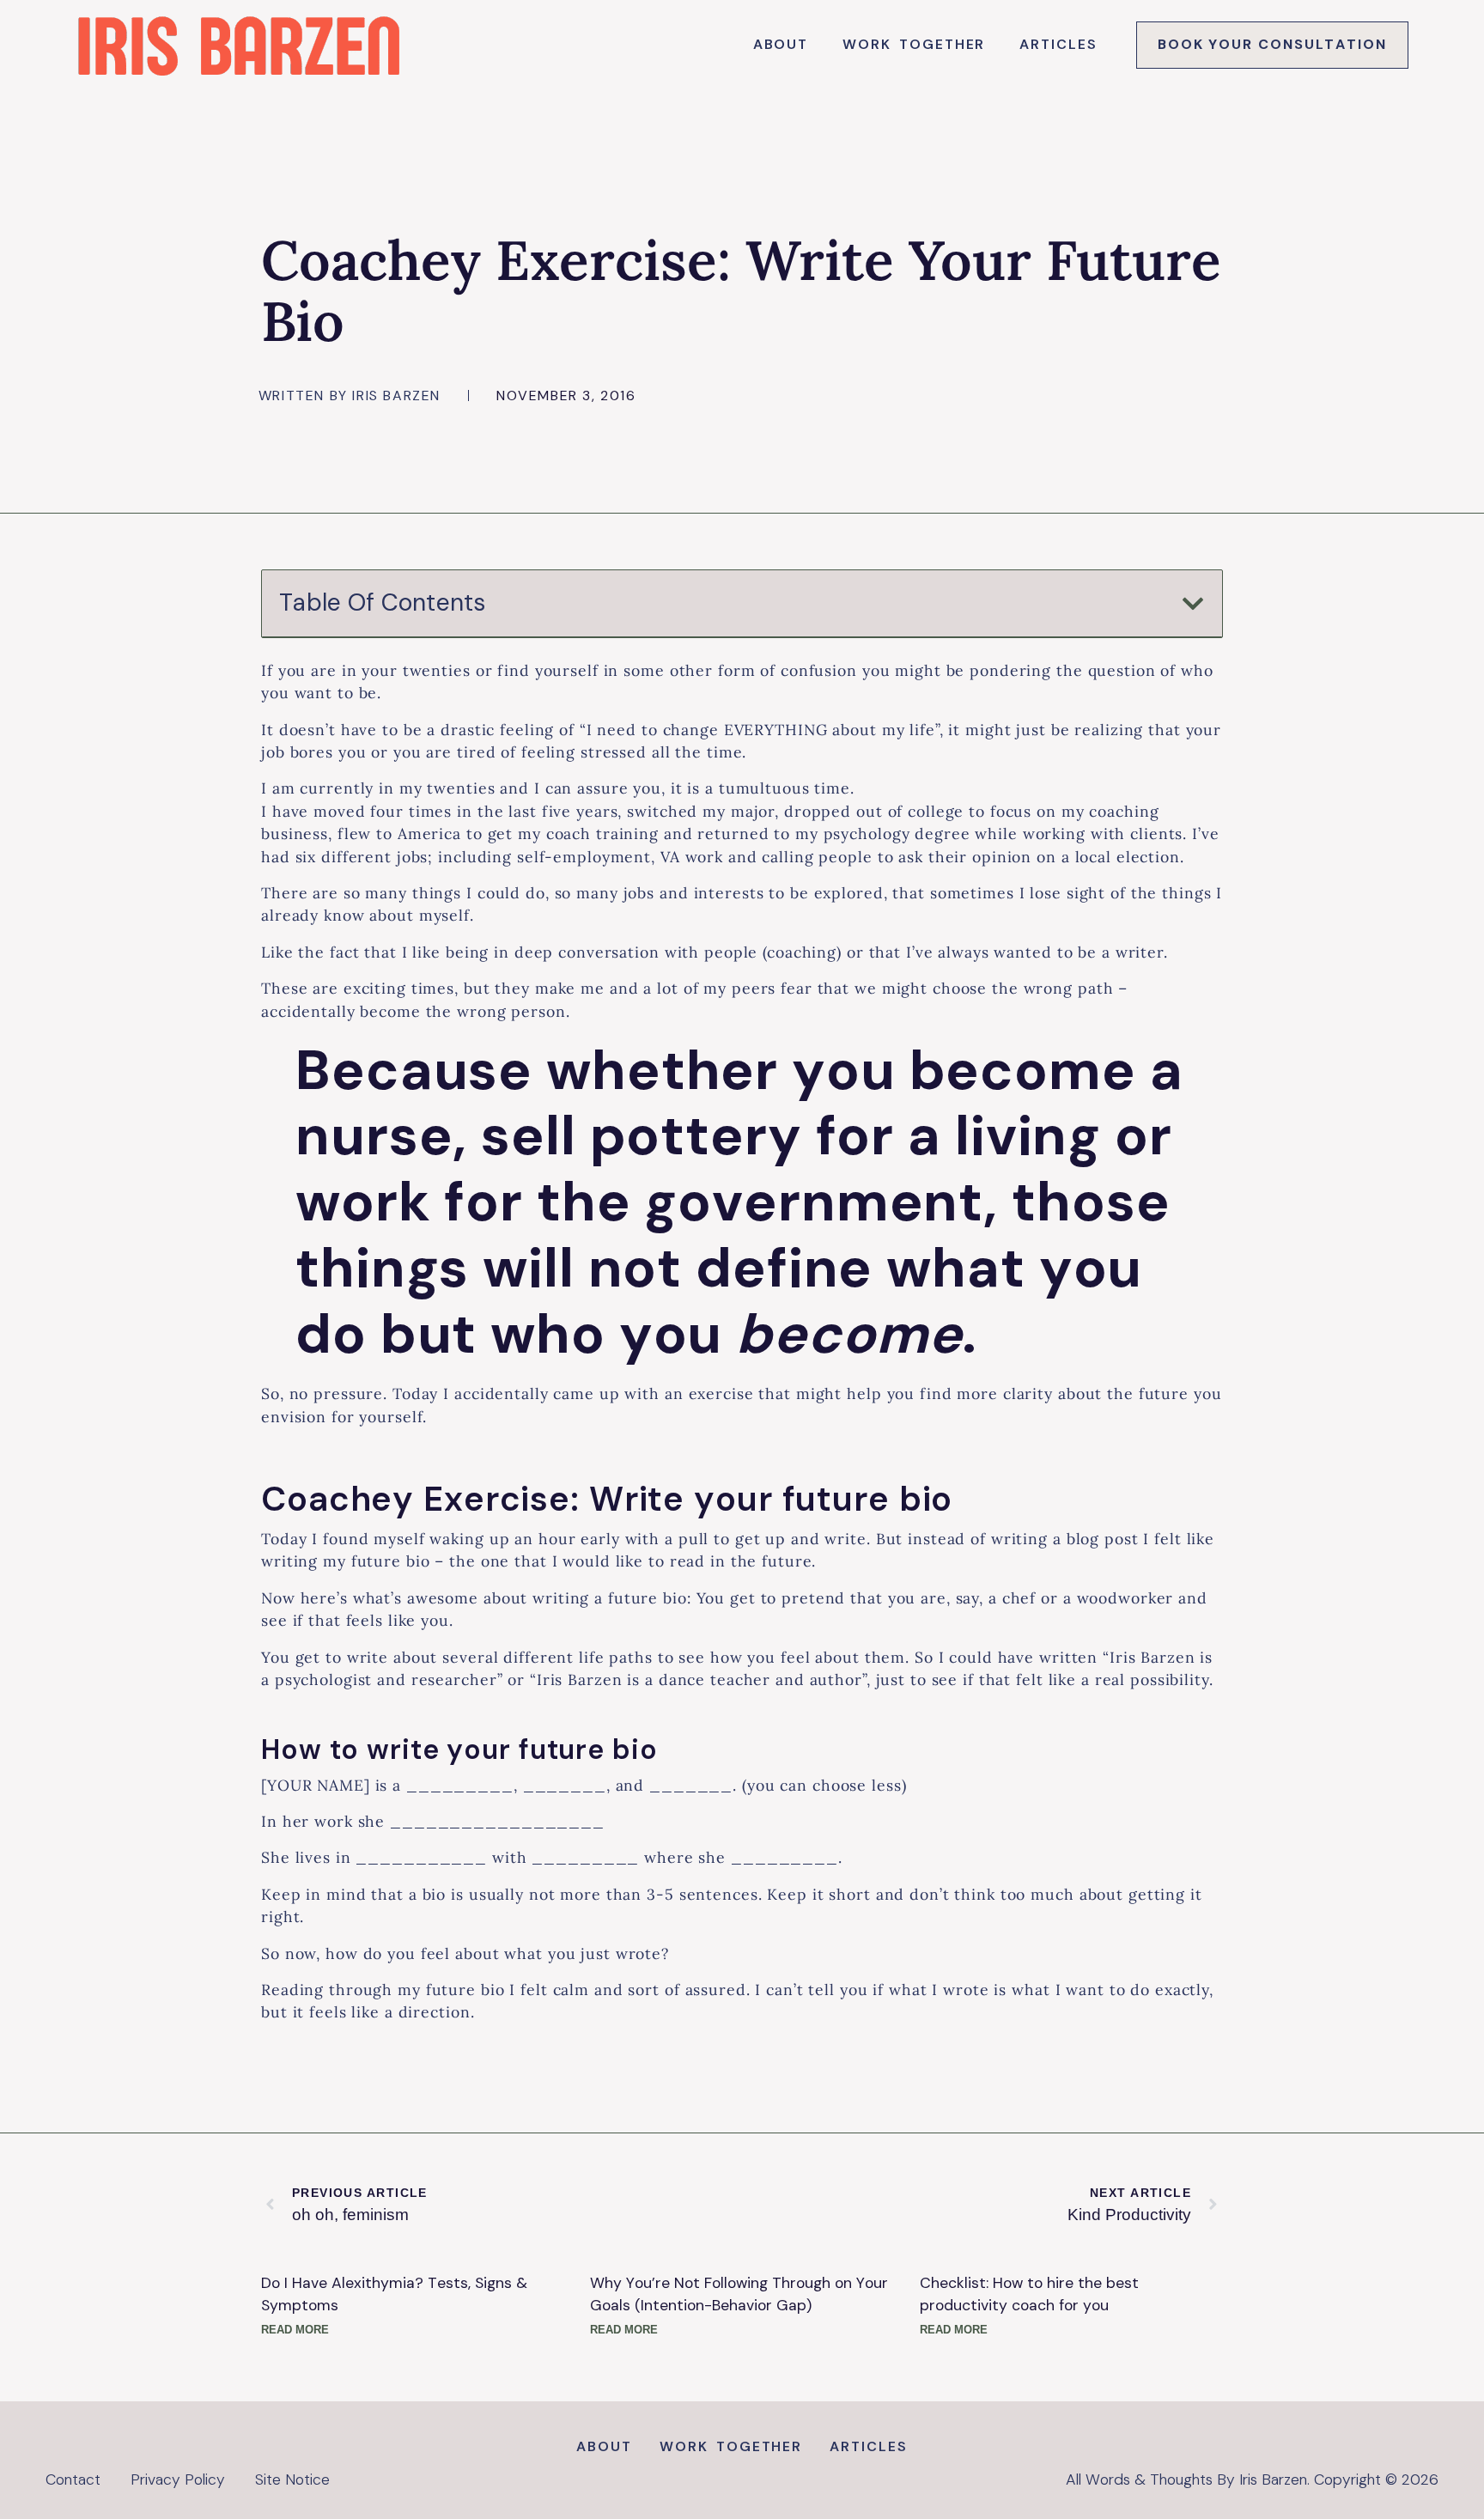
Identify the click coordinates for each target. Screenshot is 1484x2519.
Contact (73, 2479)
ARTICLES (1058, 44)
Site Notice (292, 2479)
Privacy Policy (178, 2479)
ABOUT (781, 44)
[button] (1193, 604)
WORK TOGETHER (914, 44)
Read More (295, 2329)
